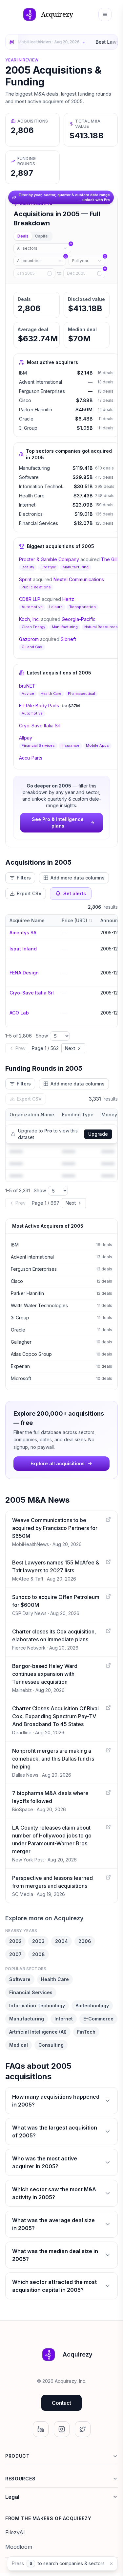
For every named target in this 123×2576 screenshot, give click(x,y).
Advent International (41, 382)
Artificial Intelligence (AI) (38, 2032)
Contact (61, 2403)
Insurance (70, 745)
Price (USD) (74, 920)
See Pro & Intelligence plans (58, 822)
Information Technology (45, 486)
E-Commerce (98, 2019)
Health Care (32, 496)
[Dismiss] (111, 2564)
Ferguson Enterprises (42, 391)
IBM (23, 373)
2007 (15, 1954)
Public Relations (36, 587)
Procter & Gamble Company (49, 559)
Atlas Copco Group (31, 1354)
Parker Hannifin (36, 410)
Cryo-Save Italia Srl (40, 726)
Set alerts (75, 893)
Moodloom (19, 2547)
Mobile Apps (97, 745)
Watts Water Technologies (39, 1305)
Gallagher (21, 1342)
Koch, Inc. (29, 619)
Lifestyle (48, 567)
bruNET (27, 686)
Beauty (28, 567)
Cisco (25, 400)
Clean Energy (33, 627)
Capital (42, 236)
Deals (23, 236)
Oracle (26, 419)
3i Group (28, 428)
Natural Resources (101, 627)
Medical (19, 2045)
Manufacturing (34, 468)
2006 (85, 1941)
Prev (20, 1048)
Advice (28, 694)
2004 (61, 1941)
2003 (38, 1941)
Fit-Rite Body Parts (39, 706)
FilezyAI (15, 2532)
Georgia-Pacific (79, 619)
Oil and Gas (32, 647)
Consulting (51, 2045)
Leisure (56, 607)
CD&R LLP (30, 599)
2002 (15, 1941)
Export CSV (29, 893)
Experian (20, 1366)
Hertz (68, 599)
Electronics (31, 514)
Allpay (26, 738)
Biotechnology (92, 2006)
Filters (24, 878)
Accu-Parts (31, 758)
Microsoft (21, 1378)
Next (70, 1048)
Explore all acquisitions (58, 1463)
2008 (39, 1954)
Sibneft (68, 639)
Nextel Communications (79, 579)
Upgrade (98, 1134)
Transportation (82, 607)
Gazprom (29, 639)
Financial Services (39, 523)
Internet (27, 505)
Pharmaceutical (82, 694)
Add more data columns (78, 878)
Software (29, 477)
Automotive (32, 607)
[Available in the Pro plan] (42, 248)
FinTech (86, 2032)
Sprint (25, 579)
